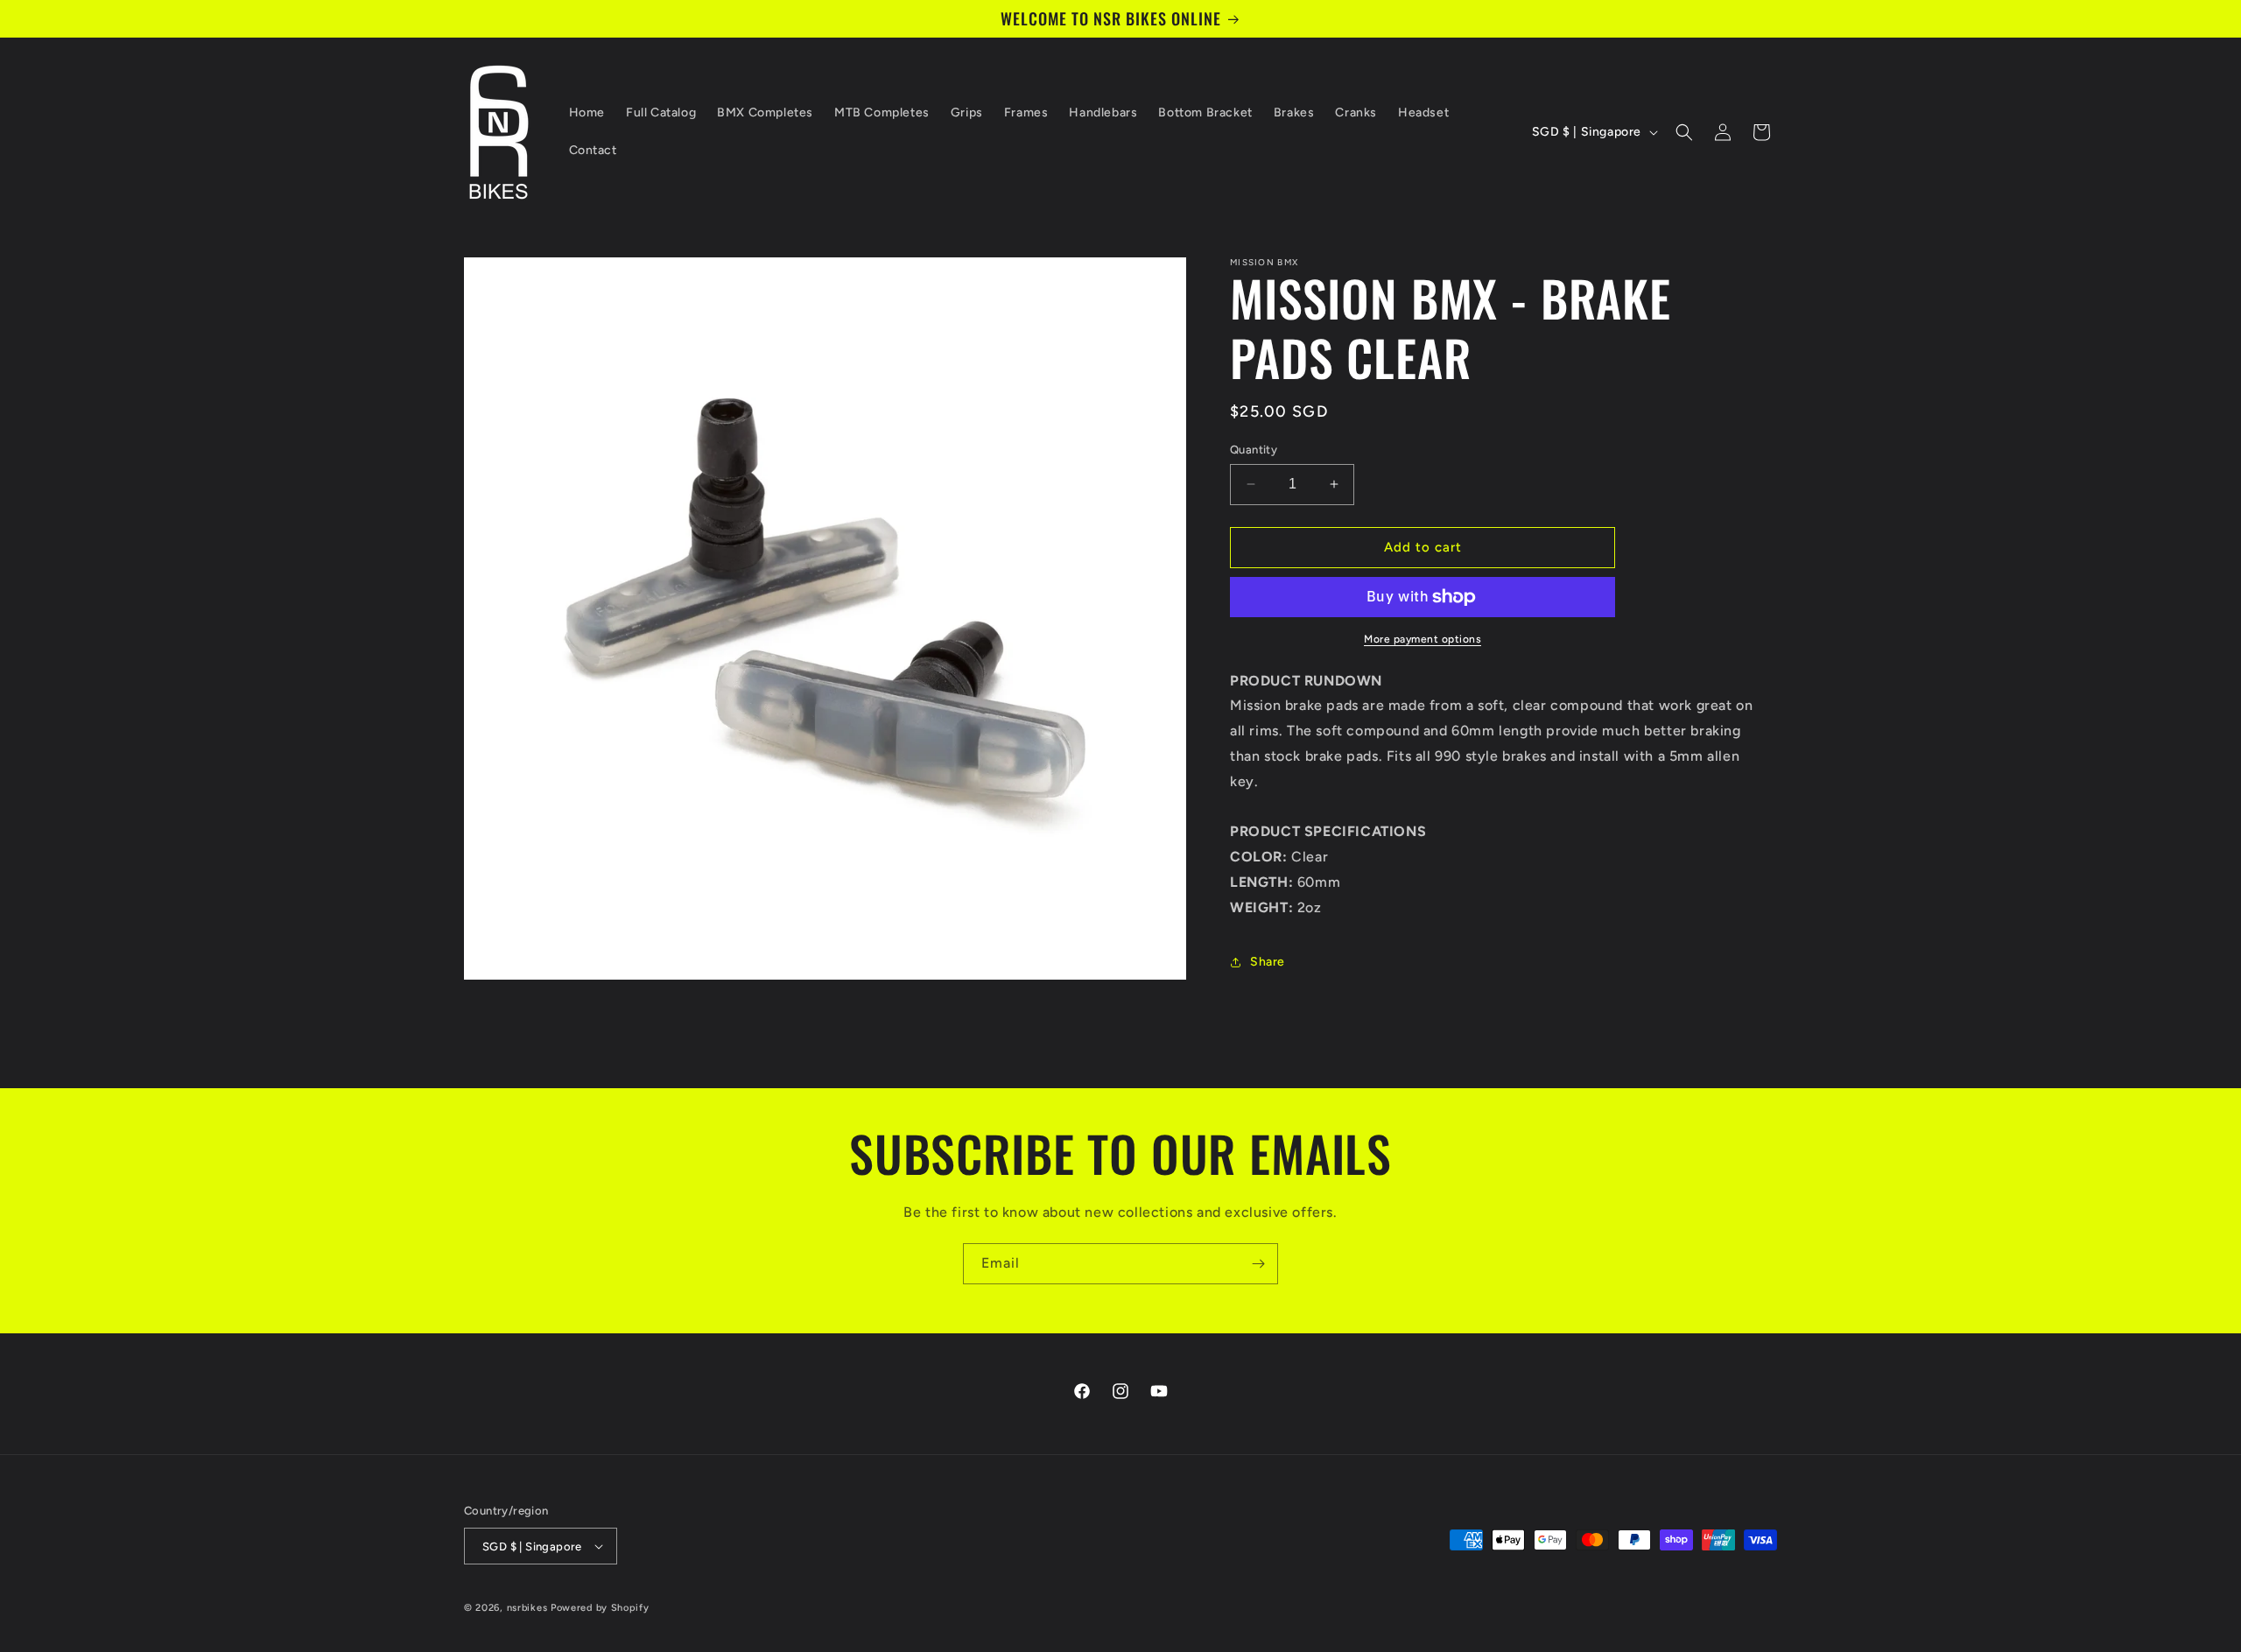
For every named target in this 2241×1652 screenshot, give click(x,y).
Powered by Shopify (600, 1608)
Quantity (1254, 450)
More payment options (1423, 639)
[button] (1684, 132)
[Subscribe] (1258, 1264)
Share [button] (1268, 962)
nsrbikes (527, 1608)
